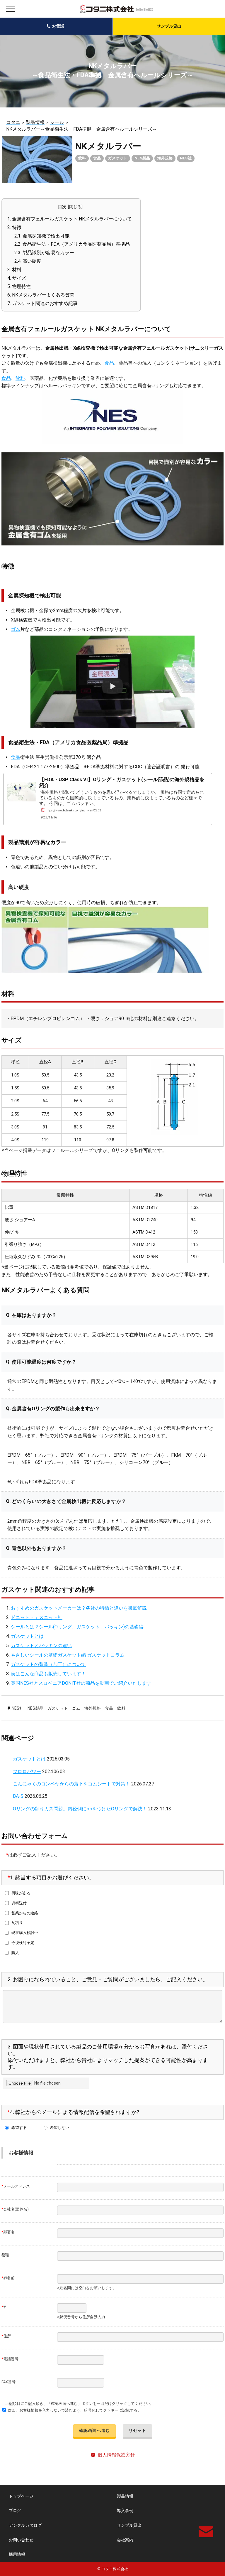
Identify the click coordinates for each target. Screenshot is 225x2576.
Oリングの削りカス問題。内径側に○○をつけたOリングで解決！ (80, 1809)
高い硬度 (28, 261)
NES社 (186, 158)
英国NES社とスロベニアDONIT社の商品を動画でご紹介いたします (81, 1683)
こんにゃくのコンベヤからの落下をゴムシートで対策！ (71, 1784)
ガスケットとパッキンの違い (41, 1646)
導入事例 (125, 2511)
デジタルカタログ (25, 2525)
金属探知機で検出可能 (42, 236)
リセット (137, 2430)
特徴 (15, 227)
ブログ (15, 2511)
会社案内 (125, 2540)
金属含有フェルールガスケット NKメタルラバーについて (70, 219)
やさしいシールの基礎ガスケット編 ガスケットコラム (68, 1655)
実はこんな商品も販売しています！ (48, 1674)
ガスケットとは (27, 1636)
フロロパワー (27, 1771)
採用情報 (17, 2554)
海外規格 (165, 158)
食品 (97, 158)
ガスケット (118, 158)
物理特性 (19, 286)
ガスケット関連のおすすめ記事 (42, 303)
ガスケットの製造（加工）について (48, 1664)
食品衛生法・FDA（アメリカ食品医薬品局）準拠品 (72, 244)
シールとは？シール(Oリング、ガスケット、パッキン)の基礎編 (77, 1627)
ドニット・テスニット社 (37, 1617)
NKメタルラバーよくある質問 (41, 295)
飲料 (82, 158)
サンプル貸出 (169, 26)
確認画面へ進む (94, 2430)
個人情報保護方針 (116, 2455)
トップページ (21, 2496)
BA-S (18, 1796)
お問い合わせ (21, 2540)
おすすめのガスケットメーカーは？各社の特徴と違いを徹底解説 (79, 1608)
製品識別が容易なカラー (44, 253)
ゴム (16, 629)
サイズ (17, 278)
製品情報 (125, 2496)
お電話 (58, 26)
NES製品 (142, 158)
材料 (14, 270)
